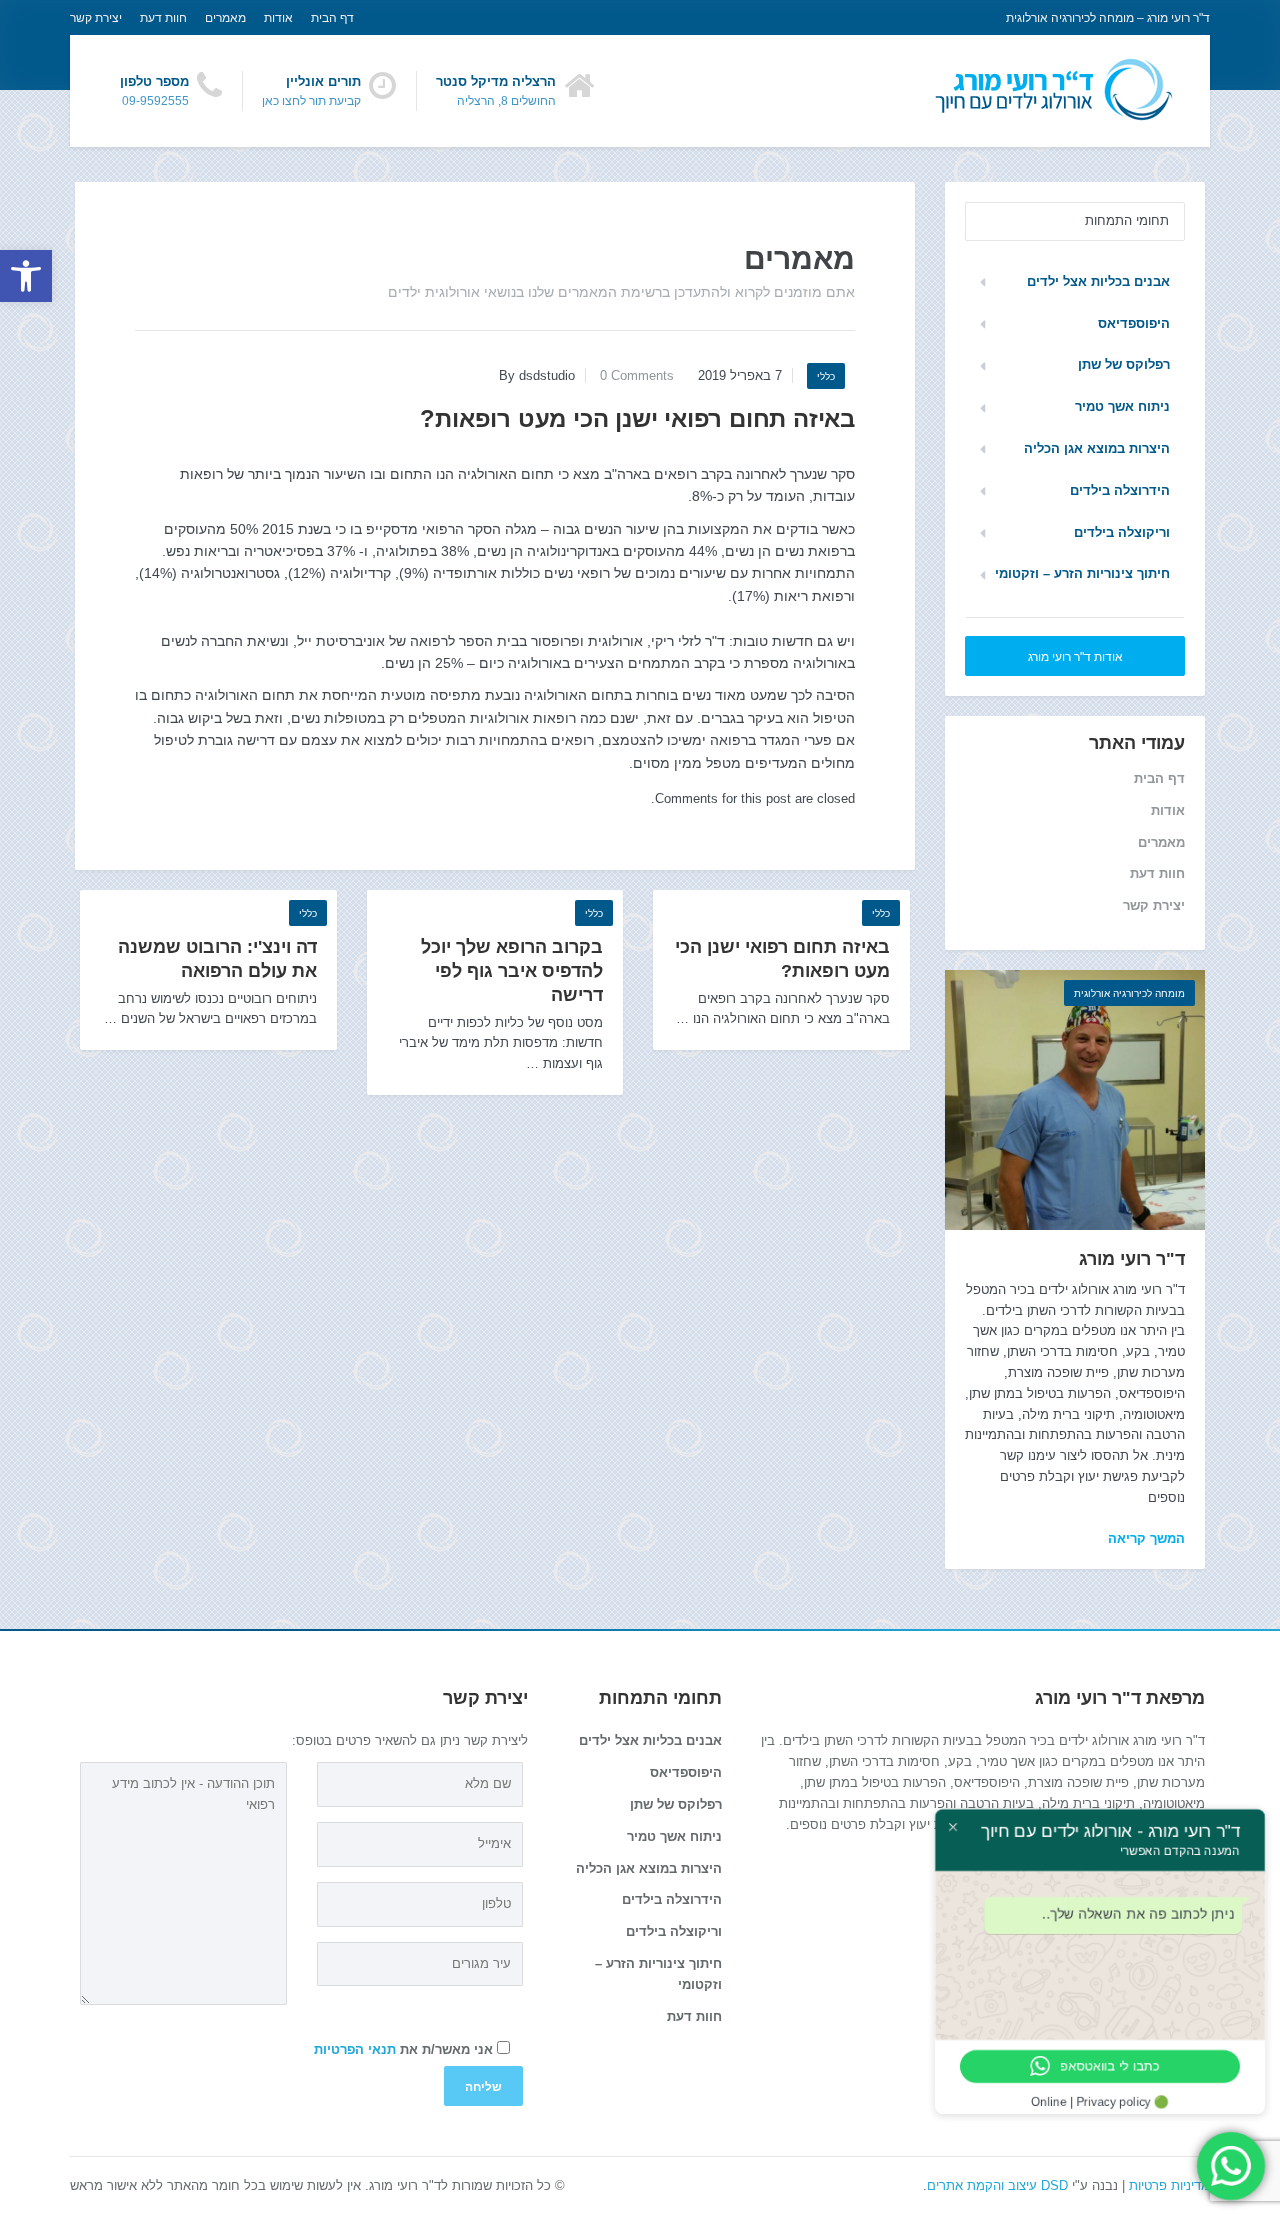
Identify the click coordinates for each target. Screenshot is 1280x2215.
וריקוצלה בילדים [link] (1122, 532)
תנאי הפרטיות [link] (355, 2049)
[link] (26, 276)
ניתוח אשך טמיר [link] (1122, 406)
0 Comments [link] (637, 375)
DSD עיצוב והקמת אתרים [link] (997, 2185)
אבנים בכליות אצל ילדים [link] (1098, 281)
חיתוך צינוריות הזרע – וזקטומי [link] (1082, 573)
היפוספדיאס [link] (1134, 323)
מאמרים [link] (225, 18)
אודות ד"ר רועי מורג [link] (1075, 657)
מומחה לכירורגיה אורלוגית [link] (1129, 993)
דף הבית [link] (332, 18)
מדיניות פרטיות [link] (1169, 2185)
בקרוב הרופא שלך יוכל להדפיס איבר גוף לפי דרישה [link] (512, 971)
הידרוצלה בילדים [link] (1120, 490)
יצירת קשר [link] (96, 18)
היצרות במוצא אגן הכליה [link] (1097, 448)
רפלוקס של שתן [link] (1124, 364)
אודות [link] (278, 18)
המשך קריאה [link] (1146, 1538)
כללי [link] (826, 376)
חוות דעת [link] (163, 18)
